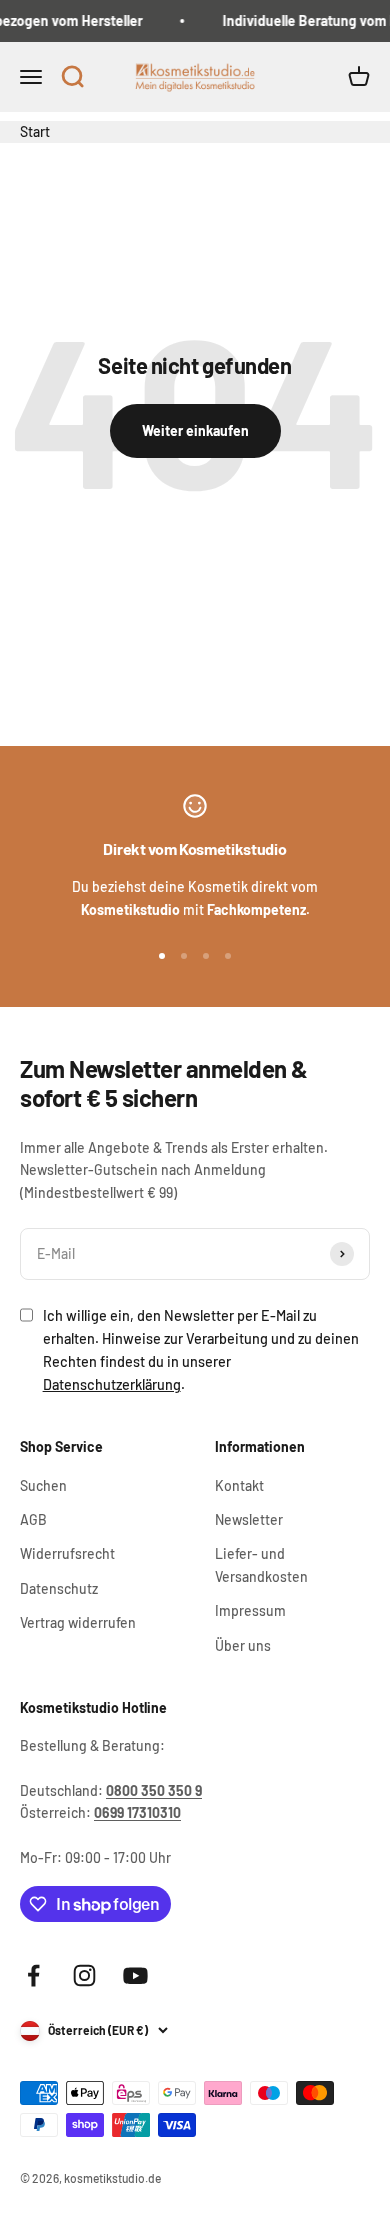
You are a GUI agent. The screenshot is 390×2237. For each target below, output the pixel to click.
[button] (72, 78)
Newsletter (249, 1519)
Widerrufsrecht (67, 1553)
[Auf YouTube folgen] (135, 1975)
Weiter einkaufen (195, 430)
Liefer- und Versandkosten (261, 1564)
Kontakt (239, 1485)
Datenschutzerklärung (112, 1384)
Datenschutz (59, 1588)
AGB (33, 1519)
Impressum (250, 1610)
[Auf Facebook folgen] (33, 1975)
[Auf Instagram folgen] (84, 1975)
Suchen (43, 1485)
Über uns (243, 1645)
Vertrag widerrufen (78, 1622)
